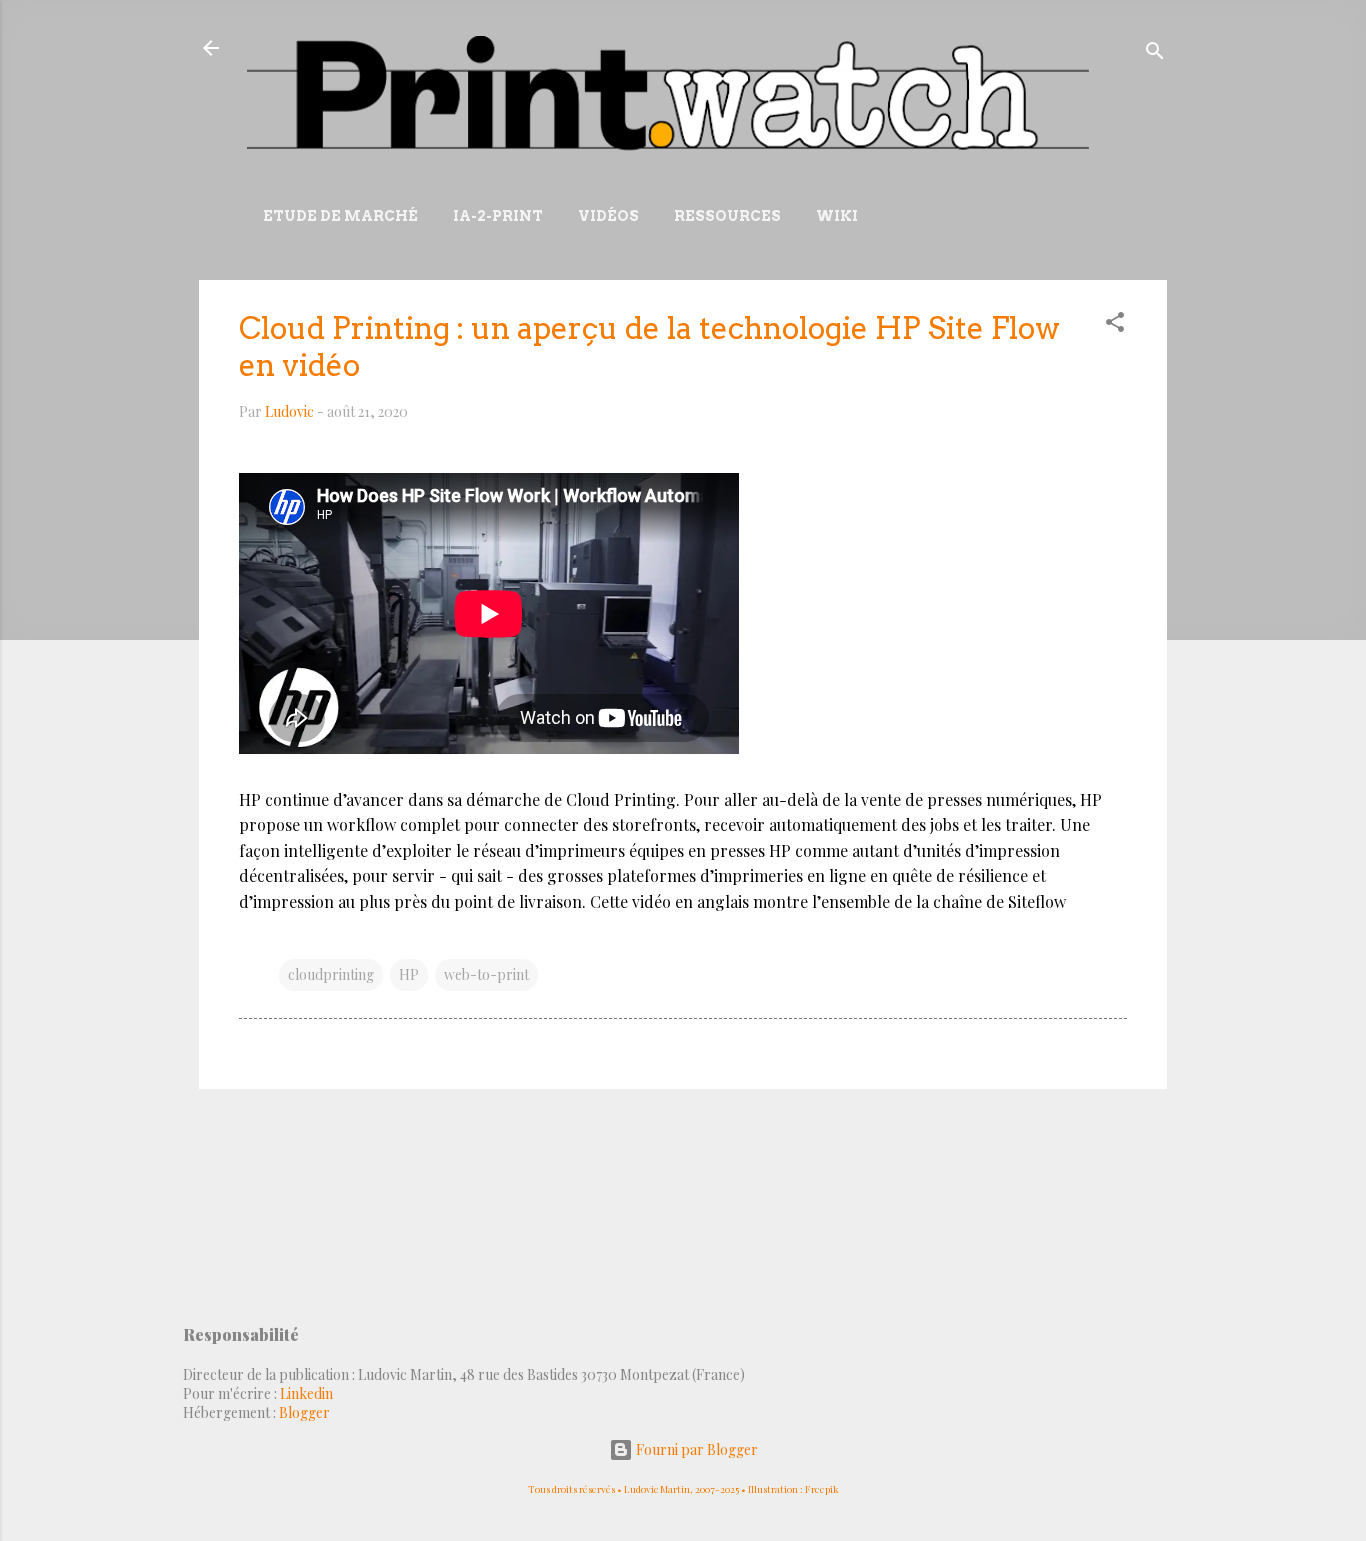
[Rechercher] (1155, 54)
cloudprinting (331, 974)
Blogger (304, 1412)
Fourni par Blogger (695, 1449)
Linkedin (306, 1393)
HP (409, 974)
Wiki (837, 216)
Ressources (727, 216)
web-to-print (486, 974)
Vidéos (608, 216)
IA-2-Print (498, 216)
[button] (1115, 325)
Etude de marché (340, 216)
